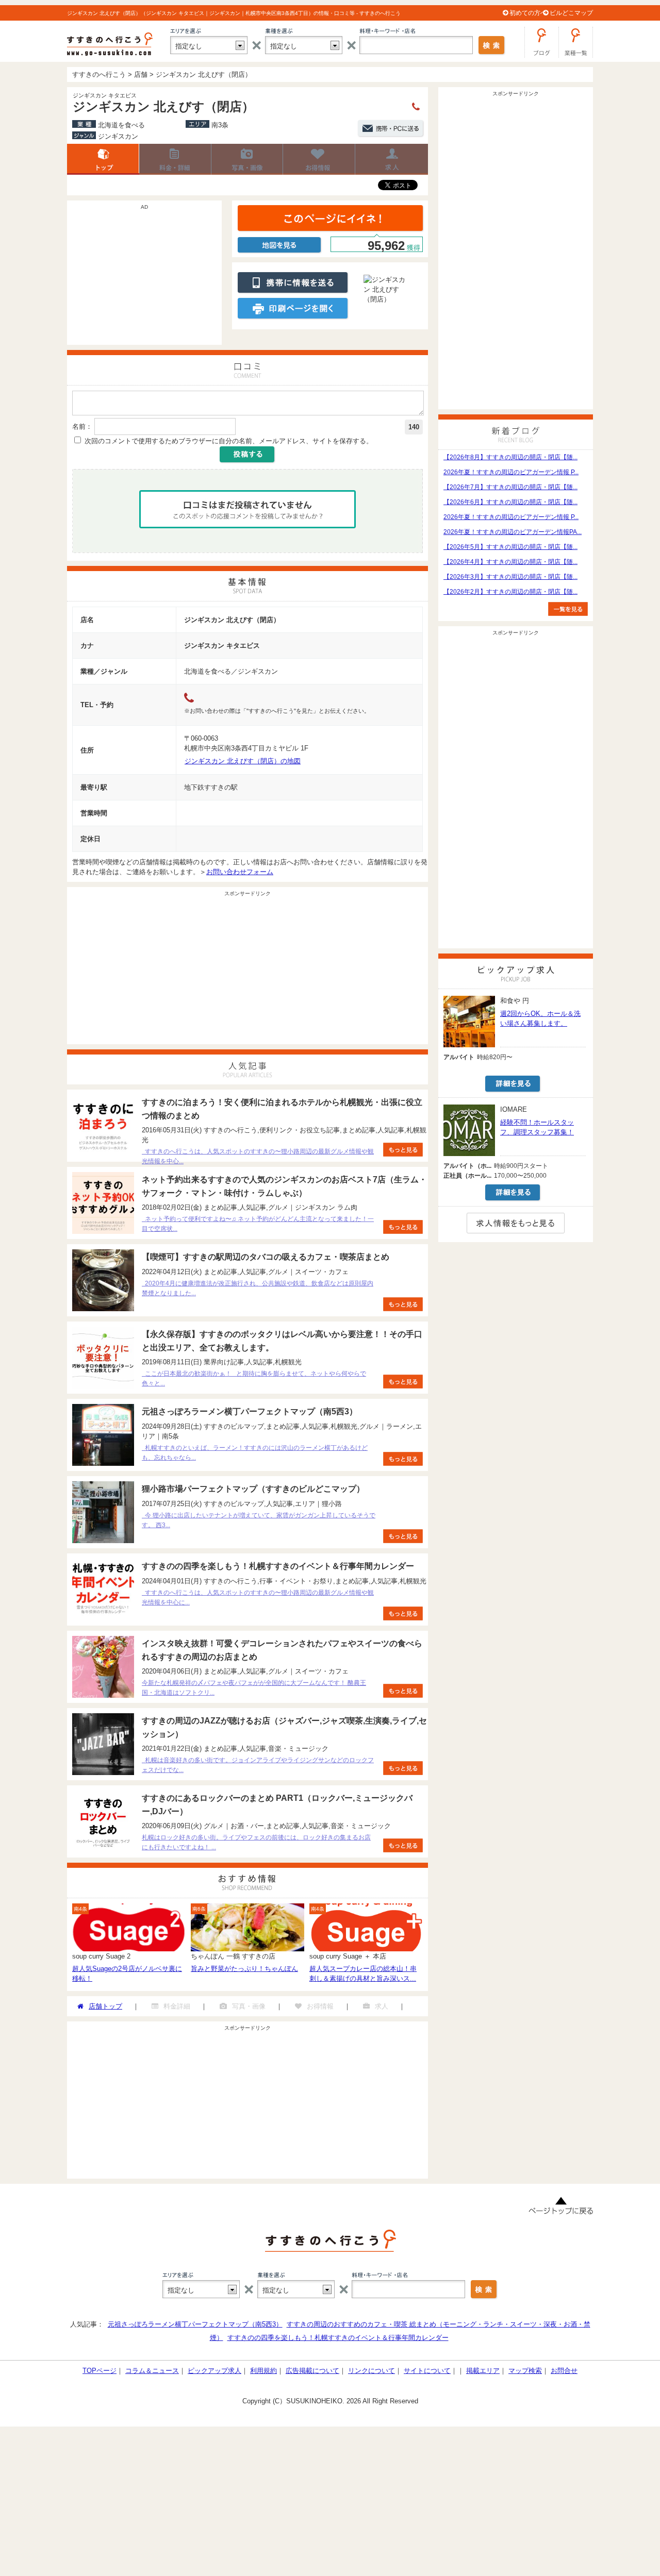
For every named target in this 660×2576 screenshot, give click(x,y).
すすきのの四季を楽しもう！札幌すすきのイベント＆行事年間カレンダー (338, 2338)
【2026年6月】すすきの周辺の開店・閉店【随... (510, 502)
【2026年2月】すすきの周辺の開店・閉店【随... (510, 592)
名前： (82, 426)
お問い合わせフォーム (240, 872)
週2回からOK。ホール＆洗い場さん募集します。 (540, 1018)
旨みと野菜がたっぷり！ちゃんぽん (244, 1969)
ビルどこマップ (571, 13)
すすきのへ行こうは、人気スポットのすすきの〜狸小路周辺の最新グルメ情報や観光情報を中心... (258, 1156)
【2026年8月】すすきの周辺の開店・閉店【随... (510, 457)
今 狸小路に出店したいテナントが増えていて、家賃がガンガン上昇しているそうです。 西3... (259, 1520)
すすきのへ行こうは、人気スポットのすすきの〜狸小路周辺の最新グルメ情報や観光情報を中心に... (258, 1598)
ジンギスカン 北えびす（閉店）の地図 (243, 761)
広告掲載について (312, 2371)
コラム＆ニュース (152, 2371)
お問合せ (564, 2371)
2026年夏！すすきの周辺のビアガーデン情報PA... (513, 532)
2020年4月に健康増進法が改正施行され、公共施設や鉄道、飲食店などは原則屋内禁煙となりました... (258, 1288)
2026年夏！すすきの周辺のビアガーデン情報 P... (511, 472)
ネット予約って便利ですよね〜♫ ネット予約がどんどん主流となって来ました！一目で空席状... (258, 1224)
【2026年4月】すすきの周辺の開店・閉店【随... (510, 562)
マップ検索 (525, 2371)
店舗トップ (103, 159)
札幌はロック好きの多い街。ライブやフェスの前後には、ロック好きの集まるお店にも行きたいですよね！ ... (256, 1842)
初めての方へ (528, 13)
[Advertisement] (144, 278)
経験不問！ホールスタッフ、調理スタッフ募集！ (537, 1127)
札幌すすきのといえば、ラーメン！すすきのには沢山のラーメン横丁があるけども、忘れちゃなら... (255, 1453)
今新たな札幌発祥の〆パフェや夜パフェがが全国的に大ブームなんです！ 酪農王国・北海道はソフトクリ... (254, 1688)
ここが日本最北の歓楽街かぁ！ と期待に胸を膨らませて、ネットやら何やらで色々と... (254, 1378)
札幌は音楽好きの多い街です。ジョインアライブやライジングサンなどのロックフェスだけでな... (258, 1765)
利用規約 (263, 2371)
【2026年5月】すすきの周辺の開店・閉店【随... (510, 547)
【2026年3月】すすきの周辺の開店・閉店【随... (510, 577)
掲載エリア (483, 2371)
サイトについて (427, 2371)
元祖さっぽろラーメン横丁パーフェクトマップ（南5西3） (195, 2324)
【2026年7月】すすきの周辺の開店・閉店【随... (510, 487)
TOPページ (100, 2371)
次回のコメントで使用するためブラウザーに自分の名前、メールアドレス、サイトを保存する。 (229, 441)
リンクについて (372, 2371)
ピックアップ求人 (214, 2371)
